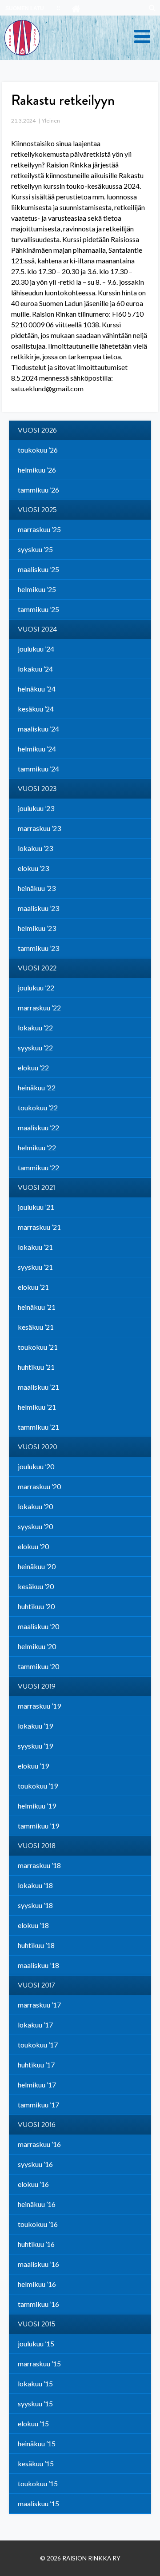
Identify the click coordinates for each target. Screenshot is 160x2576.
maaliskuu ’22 (38, 1127)
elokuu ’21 (33, 1287)
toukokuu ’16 (38, 2224)
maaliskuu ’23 (38, 908)
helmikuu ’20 (37, 1646)
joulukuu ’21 (36, 1207)
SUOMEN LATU (25, 8)
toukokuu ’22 (38, 1107)
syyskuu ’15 (35, 2403)
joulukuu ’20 (36, 1466)
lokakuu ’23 (35, 848)
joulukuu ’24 (36, 649)
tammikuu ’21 (38, 1427)
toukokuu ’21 (38, 1347)
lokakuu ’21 (35, 1247)
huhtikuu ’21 (36, 1367)
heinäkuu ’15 (37, 2443)
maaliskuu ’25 (38, 569)
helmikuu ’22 (37, 1147)
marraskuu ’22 (39, 1008)
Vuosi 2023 (37, 789)
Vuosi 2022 (37, 968)
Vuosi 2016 (37, 2125)
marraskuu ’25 (39, 529)
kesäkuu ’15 (36, 2463)
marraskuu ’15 (39, 2363)
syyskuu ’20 (35, 1526)
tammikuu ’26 (38, 490)
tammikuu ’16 (38, 2304)
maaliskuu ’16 (38, 2264)
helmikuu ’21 (37, 1407)
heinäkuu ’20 (37, 1566)
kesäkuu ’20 (36, 1586)
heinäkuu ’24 (37, 689)
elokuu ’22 (33, 1067)
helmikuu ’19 (37, 1806)
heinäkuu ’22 (37, 1087)
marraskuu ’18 (39, 1865)
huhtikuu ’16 (36, 2244)
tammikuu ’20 (38, 1666)
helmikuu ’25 (37, 589)
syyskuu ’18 (35, 1905)
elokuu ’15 (33, 2423)
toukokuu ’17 (38, 2045)
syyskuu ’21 (35, 1267)
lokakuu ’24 (35, 669)
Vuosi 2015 (37, 2324)
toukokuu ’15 (38, 2483)
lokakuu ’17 (35, 2025)
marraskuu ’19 (39, 1706)
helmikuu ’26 (37, 470)
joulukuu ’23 (36, 808)
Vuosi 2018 (37, 1846)
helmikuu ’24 (37, 749)
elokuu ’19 (33, 1766)
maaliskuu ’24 (38, 729)
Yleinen (51, 121)
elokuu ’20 (33, 1546)
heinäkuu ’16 (37, 2204)
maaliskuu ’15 (38, 2503)
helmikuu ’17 (37, 2085)
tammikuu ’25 (38, 609)
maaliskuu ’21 (38, 1387)
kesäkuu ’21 (36, 1327)
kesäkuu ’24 (36, 709)
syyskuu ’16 (35, 2164)
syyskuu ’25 (35, 549)
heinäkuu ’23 (37, 888)
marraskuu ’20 (39, 1486)
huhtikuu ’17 (36, 2065)
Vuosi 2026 (37, 430)
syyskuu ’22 (35, 1047)
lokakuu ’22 (35, 1028)
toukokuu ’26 (38, 450)
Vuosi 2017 (36, 1985)
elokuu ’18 (33, 1925)
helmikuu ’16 (37, 2284)
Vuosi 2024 (37, 629)
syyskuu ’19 (35, 1746)
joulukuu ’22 (36, 988)
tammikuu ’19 (38, 1826)
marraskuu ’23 (39, 828)
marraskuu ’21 (39, 1227)
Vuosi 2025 (37, 510)
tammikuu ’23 (38, 948)
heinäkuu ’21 (37, 1307)
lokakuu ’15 (35, 2383)
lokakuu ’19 (35, 1726)
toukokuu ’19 (38, 1786)
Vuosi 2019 (37, 1686)
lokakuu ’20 (35, 1506)
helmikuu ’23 (37, 928)
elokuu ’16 (33, 2184)
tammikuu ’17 (38, 2105)
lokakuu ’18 (35, 1885)
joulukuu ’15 (36, 2343)
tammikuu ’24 (38, 769)
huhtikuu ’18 (36, 1945)
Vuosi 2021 (36, 1188)
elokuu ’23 (33, 868)
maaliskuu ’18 (38, 1965)
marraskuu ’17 (39, 2005)
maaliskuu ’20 (38, 1626)
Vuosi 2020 (38, 1447)
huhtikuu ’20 (36, 1606)
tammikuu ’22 (38, 1167)
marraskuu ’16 (39, 2144)
